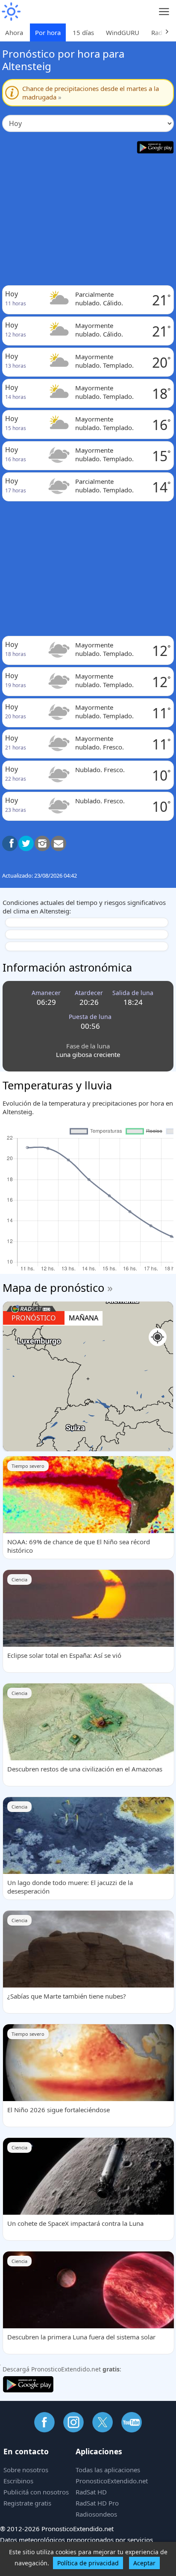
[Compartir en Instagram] (42, 843)
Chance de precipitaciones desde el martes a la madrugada (91, 93)
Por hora (48, 32)
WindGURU (123, 32)
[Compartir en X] (26, 843)
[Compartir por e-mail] (59, 843)
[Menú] (164, 12)
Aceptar (144, 2563)
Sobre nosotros (26, 2470)
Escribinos (18, 2481)
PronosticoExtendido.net (112, 2481)
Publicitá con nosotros (36, 2492)
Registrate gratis (27, 2503)
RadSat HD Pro (97, 2503)
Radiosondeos (96, 2514)
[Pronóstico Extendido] (11, 12)
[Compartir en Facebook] (10, 843)
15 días (83, 32)
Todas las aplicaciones (108, 2470)
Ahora (14, 32)
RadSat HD (91, 2492)
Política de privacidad (88, 2563)
